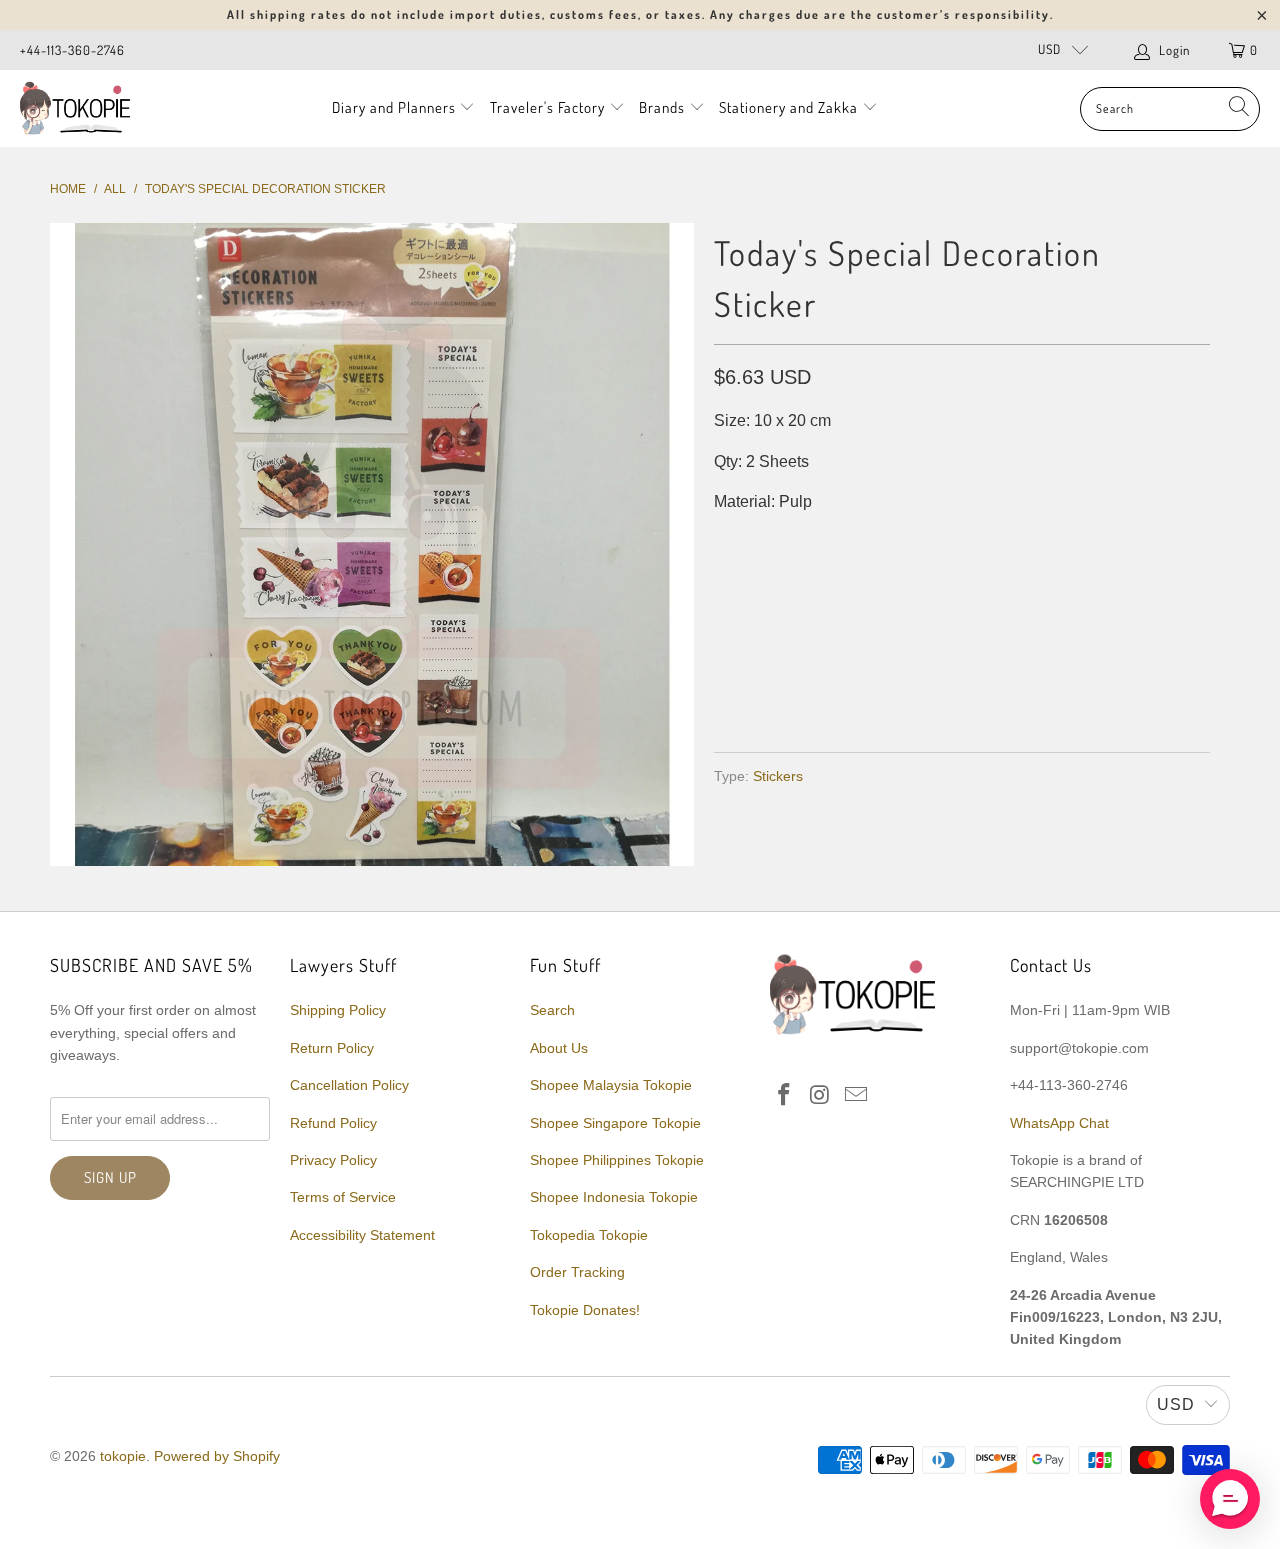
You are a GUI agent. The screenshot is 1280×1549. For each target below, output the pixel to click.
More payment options (1082, 688)
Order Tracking (577, 1272)
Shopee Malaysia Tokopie (611, 1085)
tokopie (123, 1456)
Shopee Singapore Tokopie (615, 1123)
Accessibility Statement (362, 1235)
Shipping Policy (338, 1010)
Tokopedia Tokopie (589, 1235)
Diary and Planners (394, 107)
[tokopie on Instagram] (821, 1096)
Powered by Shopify (217, 1456)
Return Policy (332, 1048)
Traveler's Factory (549, 107)
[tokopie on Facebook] (785, 1096)
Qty (727, 542)
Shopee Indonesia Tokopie (614, 1197)
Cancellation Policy (349, 1085)
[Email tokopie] (856, 1096)
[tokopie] (75, 108)
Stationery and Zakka (788, 107)
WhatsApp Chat (1059, 1123)
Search (552, 1010)
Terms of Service (343, 1197)
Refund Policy (333, 1123)
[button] (1230, 1499)
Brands (662, 107)
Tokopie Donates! (585, 1310)
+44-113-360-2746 (72, 50)
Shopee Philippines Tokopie (617, 1160)
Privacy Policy (333, 1160)
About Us (559, 1048)
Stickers (778, 776)
